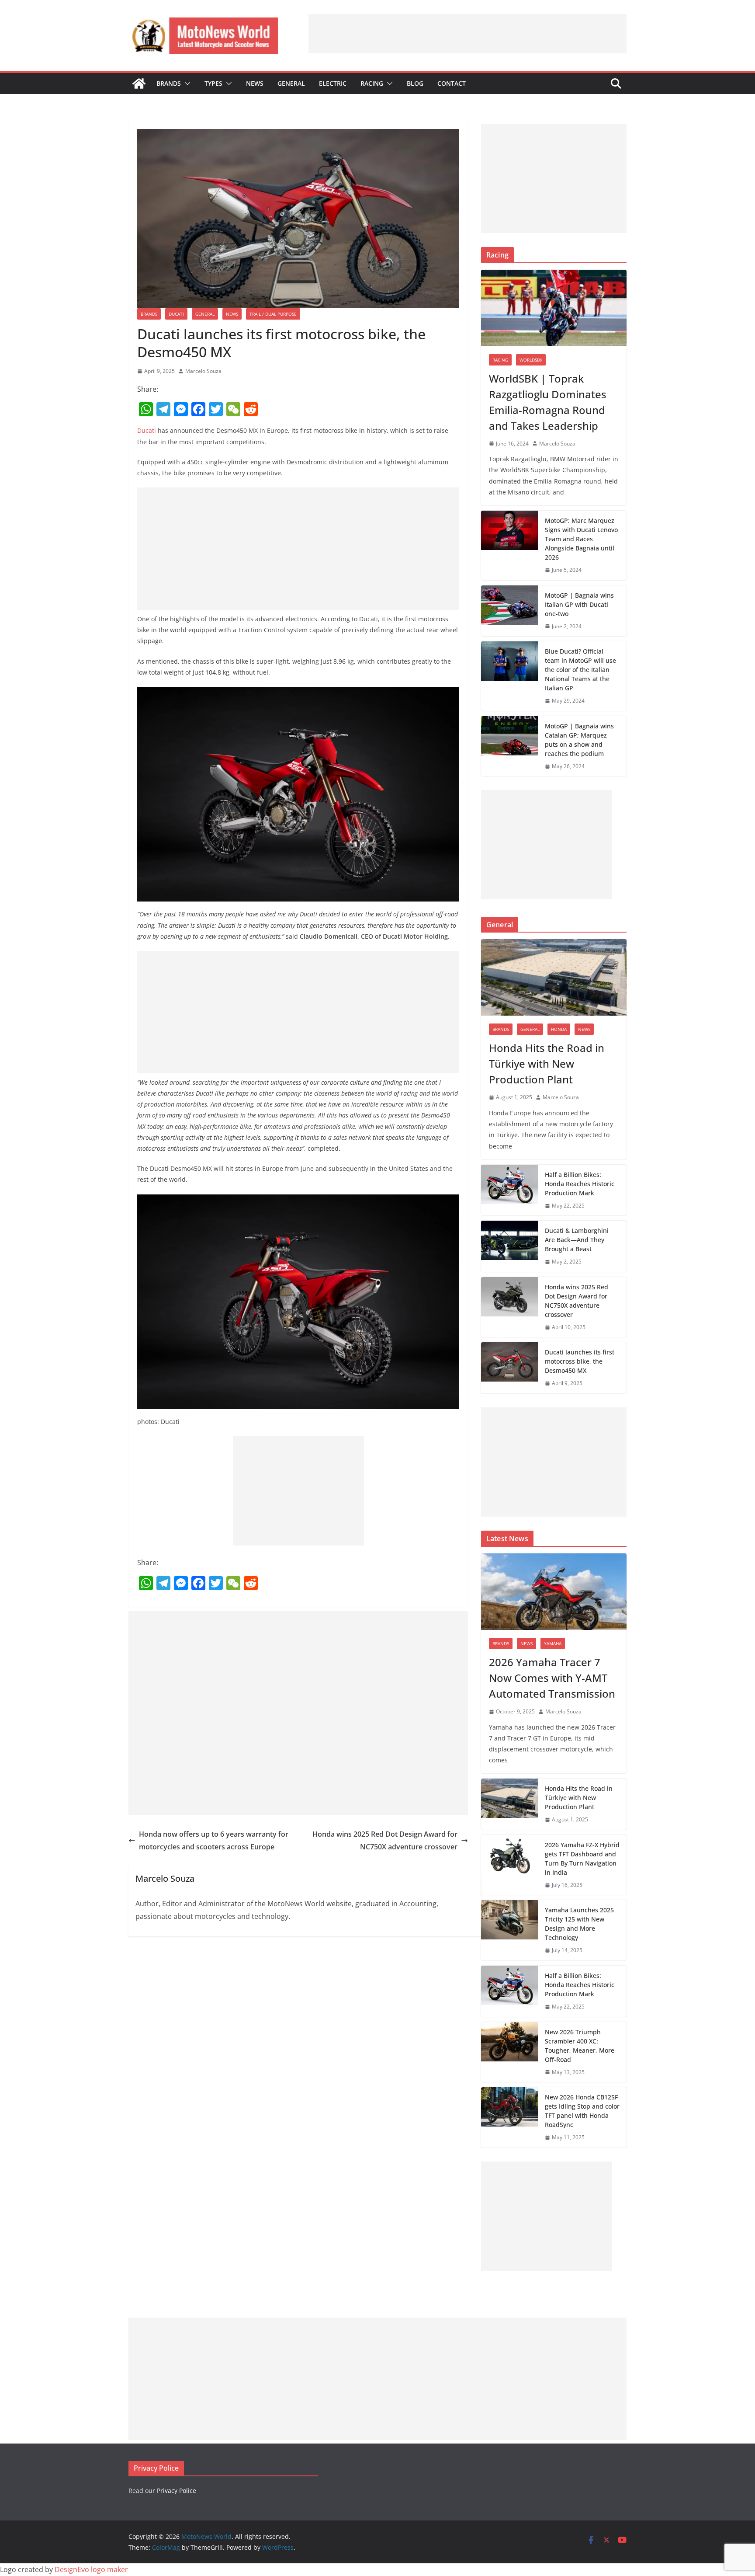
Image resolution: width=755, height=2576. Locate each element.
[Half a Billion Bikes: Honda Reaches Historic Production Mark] (509, 1190)
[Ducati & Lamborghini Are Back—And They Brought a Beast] (509, 1246)
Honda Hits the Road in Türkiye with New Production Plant (547, 1063)
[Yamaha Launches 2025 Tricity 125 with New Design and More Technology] (509, 1930)
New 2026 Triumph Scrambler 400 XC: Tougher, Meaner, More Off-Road (580, 2046)
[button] (186, 84)
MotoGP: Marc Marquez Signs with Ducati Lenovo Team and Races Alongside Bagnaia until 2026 (581, 539)
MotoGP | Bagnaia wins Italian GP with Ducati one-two (579, 604)
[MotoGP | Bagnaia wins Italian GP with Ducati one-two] (509, 611)
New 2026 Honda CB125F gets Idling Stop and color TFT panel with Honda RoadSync (582, 2111)
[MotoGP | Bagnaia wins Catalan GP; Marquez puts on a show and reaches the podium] (509, 746)
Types (213, 83)
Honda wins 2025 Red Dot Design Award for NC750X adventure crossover (385, 1840)
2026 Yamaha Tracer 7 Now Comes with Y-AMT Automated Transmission (552, 1678)
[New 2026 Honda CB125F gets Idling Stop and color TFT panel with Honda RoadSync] (509, 2117)
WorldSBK (531, 360)
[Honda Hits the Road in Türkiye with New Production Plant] (554, 977)
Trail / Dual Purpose (273, 314)
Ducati (176, 314)
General (291, 83)
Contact (452, 83)
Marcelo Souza (203, 371)
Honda (559, 1029)
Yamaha (553, 1643)
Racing (372, 83)
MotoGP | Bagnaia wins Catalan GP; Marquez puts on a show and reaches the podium (579, 740)
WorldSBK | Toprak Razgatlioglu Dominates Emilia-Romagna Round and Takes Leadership (548, 402)
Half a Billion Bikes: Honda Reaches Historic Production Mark (580, 1184)
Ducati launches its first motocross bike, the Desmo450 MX (580, 1361)
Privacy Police (177, 2491)
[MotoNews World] (139, 84)
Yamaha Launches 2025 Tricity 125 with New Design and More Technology (579, 1924)
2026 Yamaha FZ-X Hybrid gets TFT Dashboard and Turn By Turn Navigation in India (582, 1859)
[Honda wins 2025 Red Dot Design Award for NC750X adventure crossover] (509, 1307)
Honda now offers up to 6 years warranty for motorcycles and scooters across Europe (214, 1840)
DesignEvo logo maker (91, 2569)
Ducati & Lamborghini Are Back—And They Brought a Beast (577, 1240)
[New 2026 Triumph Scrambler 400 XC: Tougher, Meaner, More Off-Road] (509, 2052)
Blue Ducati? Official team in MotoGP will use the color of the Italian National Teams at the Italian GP (580, 670)
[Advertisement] (468, 34)
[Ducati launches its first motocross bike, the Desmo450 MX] (509, 1368)
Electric (333, 83)
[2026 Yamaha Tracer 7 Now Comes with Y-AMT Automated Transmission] (554, 1592)
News (255, 83)
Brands (169, 83)
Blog (415, 83)
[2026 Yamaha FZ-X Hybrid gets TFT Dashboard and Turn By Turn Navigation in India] (509, 1865)
